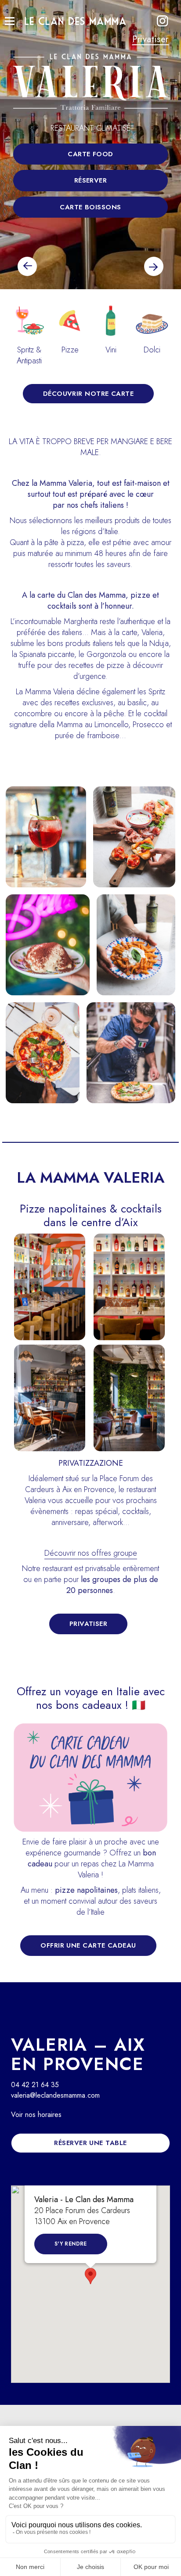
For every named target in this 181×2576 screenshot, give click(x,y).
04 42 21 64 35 (35, 2085)
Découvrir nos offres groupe (91, 1553)
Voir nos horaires (36, 2115)
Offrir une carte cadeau (88, 1945)
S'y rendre (71, 2244)
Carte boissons (90, 207)
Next (154, 266)
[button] (90, 2276)
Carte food (90, 154)
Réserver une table (90, 2143)
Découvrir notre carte (88, 394)
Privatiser (150, 39)
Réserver (91, 180)
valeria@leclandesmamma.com (55, 2095)
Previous (27, 266)
